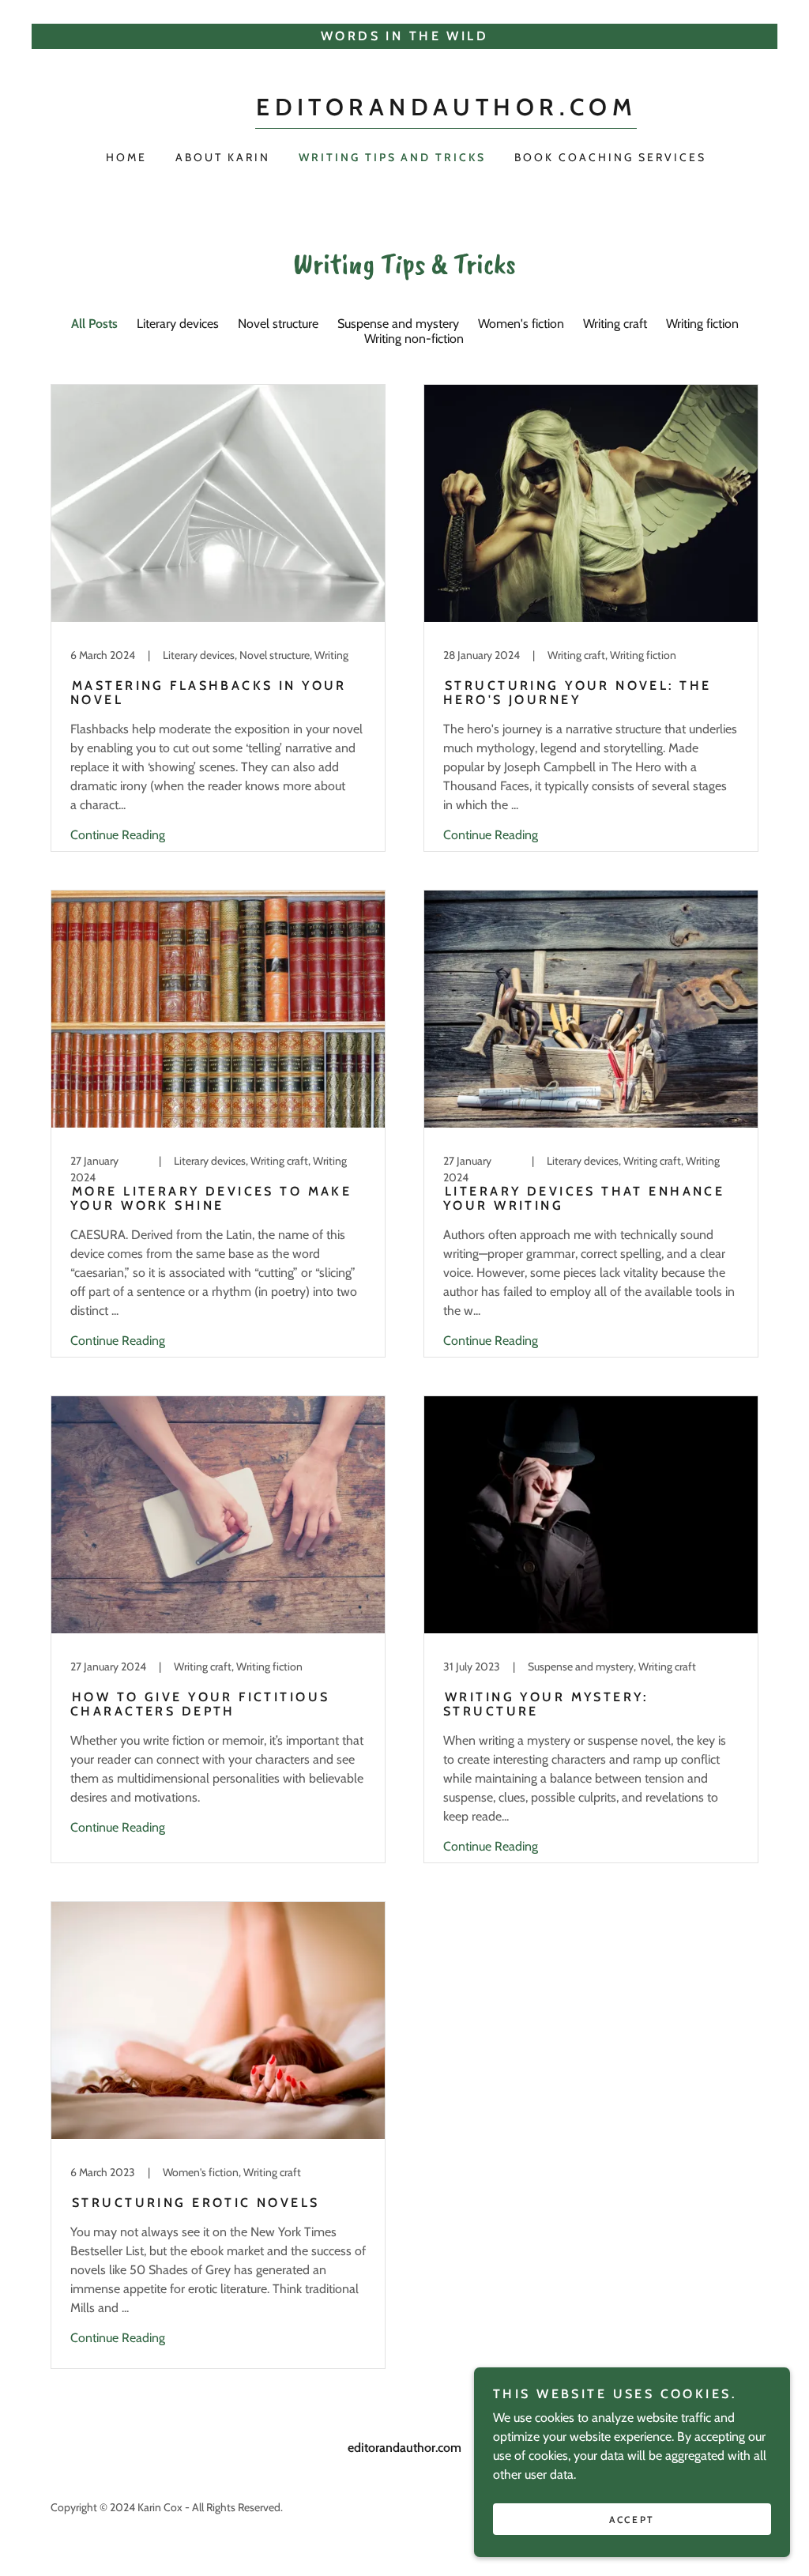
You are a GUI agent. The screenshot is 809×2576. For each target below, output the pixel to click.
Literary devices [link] (178, 324)
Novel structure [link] (278, 324)
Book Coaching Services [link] (610, 157)
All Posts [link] (94, 324)
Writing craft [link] (615, 324)
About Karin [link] (223, 157)
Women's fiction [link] (521, 324)
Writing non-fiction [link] (414, 339)
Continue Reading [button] (118, 835)
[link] (446, 111)
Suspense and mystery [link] (398, 324)
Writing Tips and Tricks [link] (393, 157)
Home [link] (126, 157)
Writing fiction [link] (702, 324)
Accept (632, 2520)
